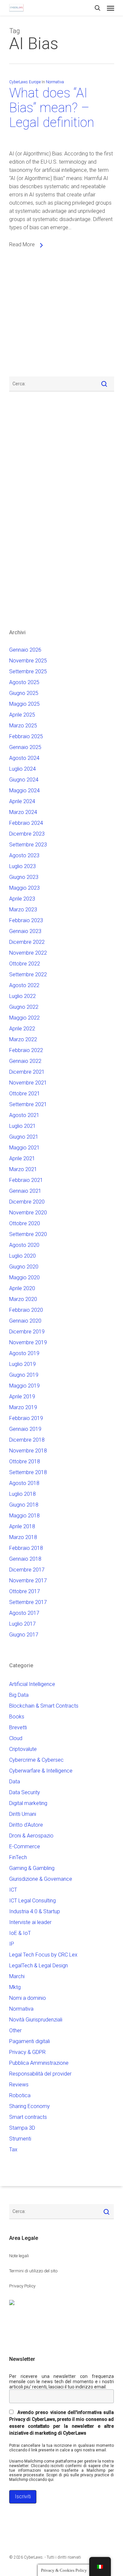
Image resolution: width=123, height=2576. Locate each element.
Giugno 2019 (24, 1375)
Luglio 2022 (22, 996)
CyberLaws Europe (25, 82)
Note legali (19, 2256)
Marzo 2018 (23, 1537)
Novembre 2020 (28, 1213)
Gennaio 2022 (25, 1061)
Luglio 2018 (22, 1494)
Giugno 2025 (24, 693)
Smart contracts (28, 2117)
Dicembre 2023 (27, 834)
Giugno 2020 (24, 1267)
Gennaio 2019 (25, 1429)
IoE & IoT (20, 1933)
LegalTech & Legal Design (39, 1966)
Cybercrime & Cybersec (36, 1760)
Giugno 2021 (24, 1137)
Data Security (25, 1792)
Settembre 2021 (28, 1104)
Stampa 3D (22, 2128)
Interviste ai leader (30, 1922)
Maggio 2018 (24, 1516)
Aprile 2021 (22, 1158)
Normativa (55, 82)
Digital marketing (28, 1803)
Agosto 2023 (24, 855)
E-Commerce (25, 1846)
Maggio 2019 (24, 1386)
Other (15, 2030)
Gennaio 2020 (25, 1321)
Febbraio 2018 (26, 1548)
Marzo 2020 (23, 1299)
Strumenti (20, 2139)
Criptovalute (23, 1749)
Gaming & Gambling (32, 1868)
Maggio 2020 (24, 1278)
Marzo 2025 (23, 726)
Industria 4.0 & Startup (35, 1911)
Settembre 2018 (28, 1472)
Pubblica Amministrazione (39, 2063)
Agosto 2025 (24, 682)
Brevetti (18, 1727)
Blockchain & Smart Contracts (44, 1706)
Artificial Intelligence (32, 1684)
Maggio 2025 (24, 704)
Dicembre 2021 (27, 1072)
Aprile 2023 (22, 899)
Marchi (17, 1976)
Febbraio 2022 (26, 1050)
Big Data (19, 1695)
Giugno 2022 (24, 1007)
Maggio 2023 (24, 888)
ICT (13, 1890)
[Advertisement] (29, 318)
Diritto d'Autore (26, 1825)
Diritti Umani (23, 1814)
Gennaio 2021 (25, 1191)
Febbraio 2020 (26, 1310)
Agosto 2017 (24, 1613)
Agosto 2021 (24, 1115)
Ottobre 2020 (25, 1223)
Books (17, 1717)
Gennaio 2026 (25, 650)
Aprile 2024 (22, 801)
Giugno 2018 (24, 1505)
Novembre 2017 (28, 1581)
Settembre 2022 (28, 974)
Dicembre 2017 (27, 1570)
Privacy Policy (22, 2286)
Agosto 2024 (24, 758)
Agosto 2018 (24, 1483)
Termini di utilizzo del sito (33, 2271)
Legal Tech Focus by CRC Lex (43, 1955)
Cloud (16, 1738)
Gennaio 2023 (25, 931)
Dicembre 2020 (27, 1202)
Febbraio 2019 (26, 1418)
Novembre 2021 (28, 1083)
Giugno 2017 (24, 1635)
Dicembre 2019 (27, 1332)
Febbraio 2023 (26, 920)
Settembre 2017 (28, 1602)
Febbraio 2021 (26, 1180)
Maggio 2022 (24, 1018)
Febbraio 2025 (26, 736)
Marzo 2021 (23, 1169)
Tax (13, 2150)
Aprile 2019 (22, 1397)
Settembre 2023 (28, 845)
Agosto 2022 (24, 985)
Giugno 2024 (24, 780)
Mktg (15, 1987)
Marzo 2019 (23, 1407)
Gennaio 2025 (25, 747)
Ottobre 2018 (25, 1461)
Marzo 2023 (23, 910)
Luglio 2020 (22, 1256)
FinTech (18, 1857)
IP (12, 1944)
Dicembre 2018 (27, 1440)
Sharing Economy (30, 2106)
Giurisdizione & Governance (41, 1879)
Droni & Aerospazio (31, 1836)
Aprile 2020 (22, 1288)
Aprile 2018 (22, 1526)
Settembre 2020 (28, 1234)
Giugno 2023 (24, 877)
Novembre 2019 (28, 1342)
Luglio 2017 (22, 1624)
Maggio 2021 (24, 1148)
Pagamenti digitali (30, 2041)
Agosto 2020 (24, 1245)
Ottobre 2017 (25, 1591)
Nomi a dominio (28, 1998)
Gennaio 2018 (25, 1559)
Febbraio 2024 (26, 823)
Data (15, 1782)
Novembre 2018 (28, 1451)
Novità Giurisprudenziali (36, 2020)
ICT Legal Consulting (32, 1901)
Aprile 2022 (22, 1029)
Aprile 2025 (22, 715)
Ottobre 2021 (25, 1094)
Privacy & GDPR (27, 2052)
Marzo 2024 (23, 812)
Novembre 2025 (28, 661)
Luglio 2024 (22, 769)
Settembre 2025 (28, 671)
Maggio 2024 (24, 791)
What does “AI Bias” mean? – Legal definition (52, 108)
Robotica (20, 2095)
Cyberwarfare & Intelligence (41, 1771)
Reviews (19, 2085)
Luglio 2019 (22, 1364)
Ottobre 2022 (25, 964)
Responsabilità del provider (40, 2074)
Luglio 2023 (22, 866)
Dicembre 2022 (27, 942)
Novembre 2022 (28, 953)
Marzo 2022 (23, 1039)
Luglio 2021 (22, 1126)
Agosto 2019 (24, 1353)
